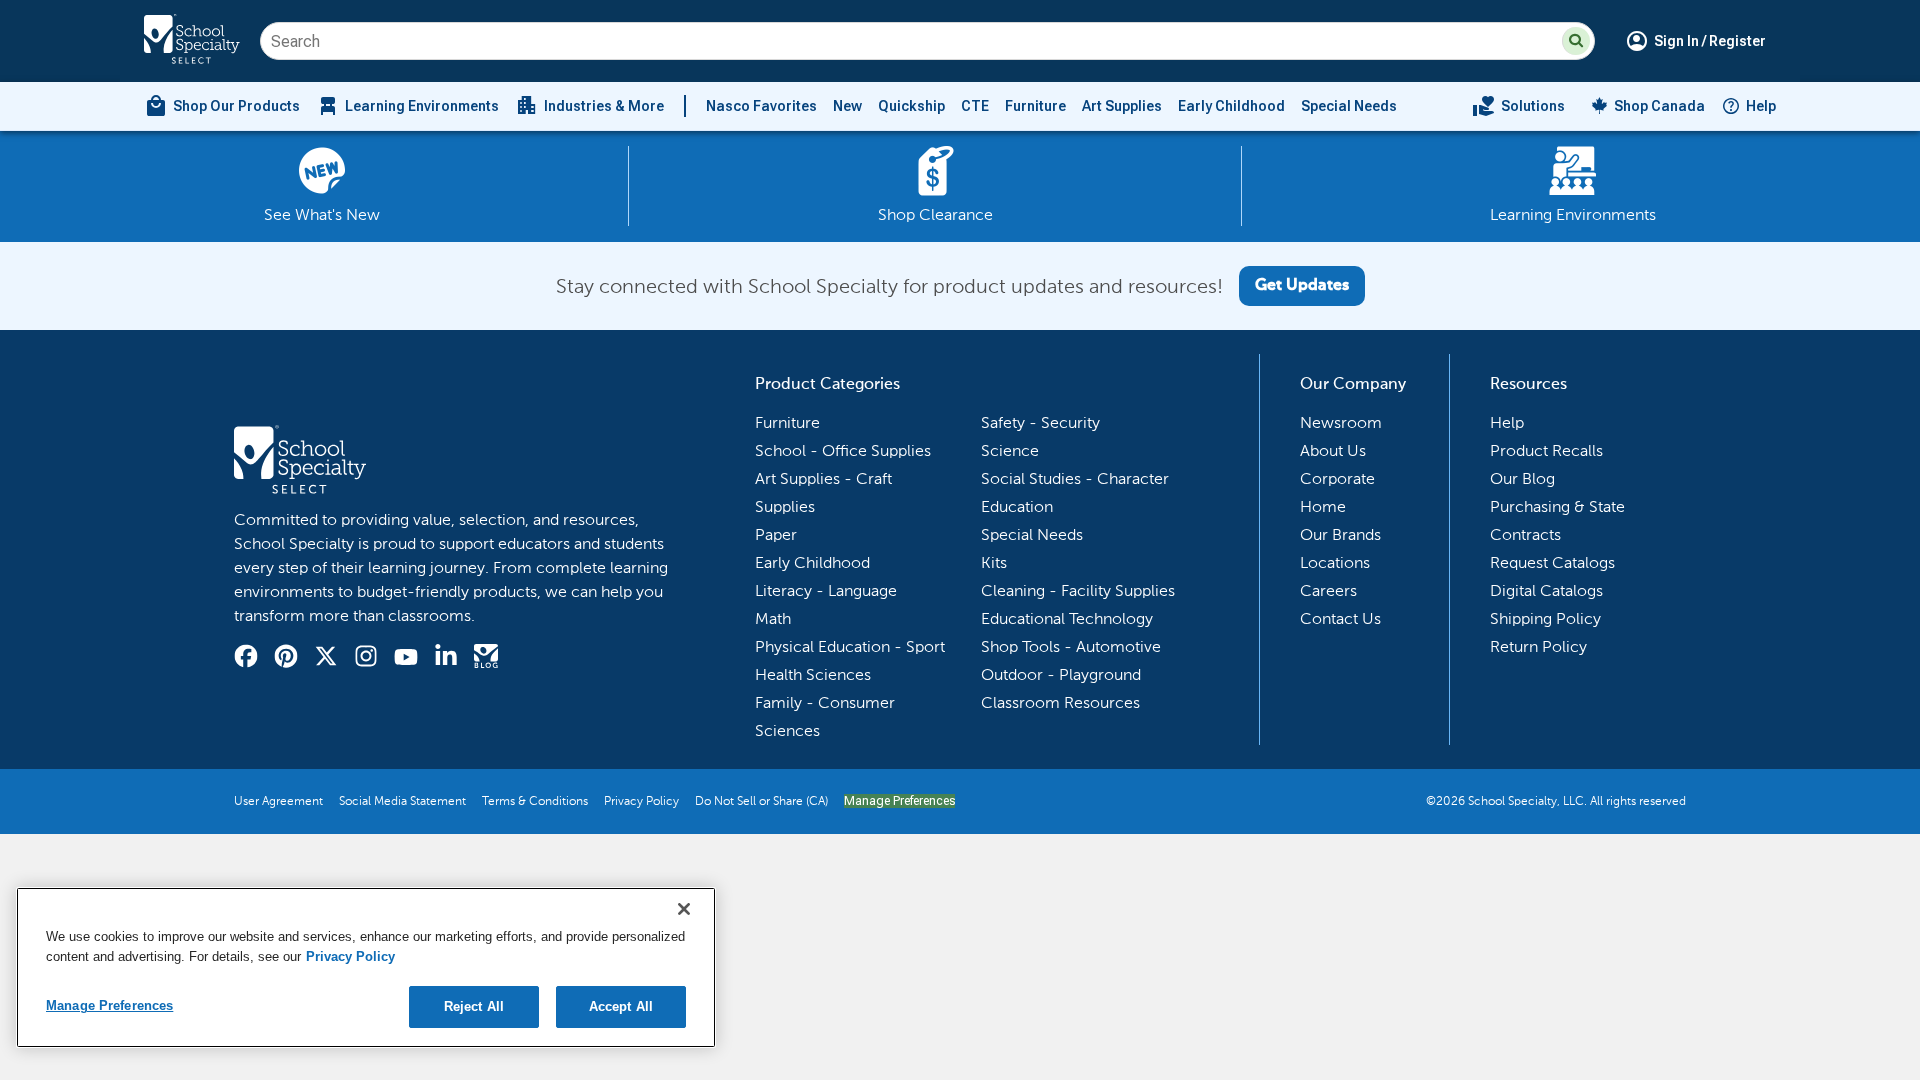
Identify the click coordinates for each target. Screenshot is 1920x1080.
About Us (1333, 450)
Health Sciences (813, 674)
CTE (975, 106)
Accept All (621, 1006)
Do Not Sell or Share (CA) (761, 801)
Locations (1335, 562)
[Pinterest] (286, 659)
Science (1010, 450)
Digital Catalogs (1546, 590)
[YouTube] (406, 659)
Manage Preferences (899, 801)
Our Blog (1522, 478)
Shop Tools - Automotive (1071, 646)
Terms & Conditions (535, 801)
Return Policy (1538, 646)
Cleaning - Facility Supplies (1078, 590)
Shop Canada (1659, 106)
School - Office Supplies (843, 450)
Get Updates (1302, 286)
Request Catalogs (1552, 562)
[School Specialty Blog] (486, 659)
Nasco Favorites (761, 106)
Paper (776, 534)
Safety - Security (1040, 422)
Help (1761, 106)
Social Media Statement (402, 801)
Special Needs (1349, 106)
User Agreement (278, 801)
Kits (994, 562)
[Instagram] (366, 659)
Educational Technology (1067, 618)
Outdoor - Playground (1061, 674)
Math (773, 618)
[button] (1576, 41)
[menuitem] (222, 106)
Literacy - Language (826, 590)
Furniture (1035, 106)
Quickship (911, 106)
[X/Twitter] (326, 659)
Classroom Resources (1060, 702)
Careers (1328, 590)
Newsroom (1341, 422)
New (847, 106)
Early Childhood (1231, 106)
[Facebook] (246, 659)
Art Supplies (1122, 106)
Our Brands (1340, 534)
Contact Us (1340, 618)
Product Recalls (1546, 450)
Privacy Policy (641, 801)
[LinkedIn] (446, 659)
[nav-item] (1518, 106)
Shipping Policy (1545, 618)
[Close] (684, 909)
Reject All (474, 1006)
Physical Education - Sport (850, 646)
